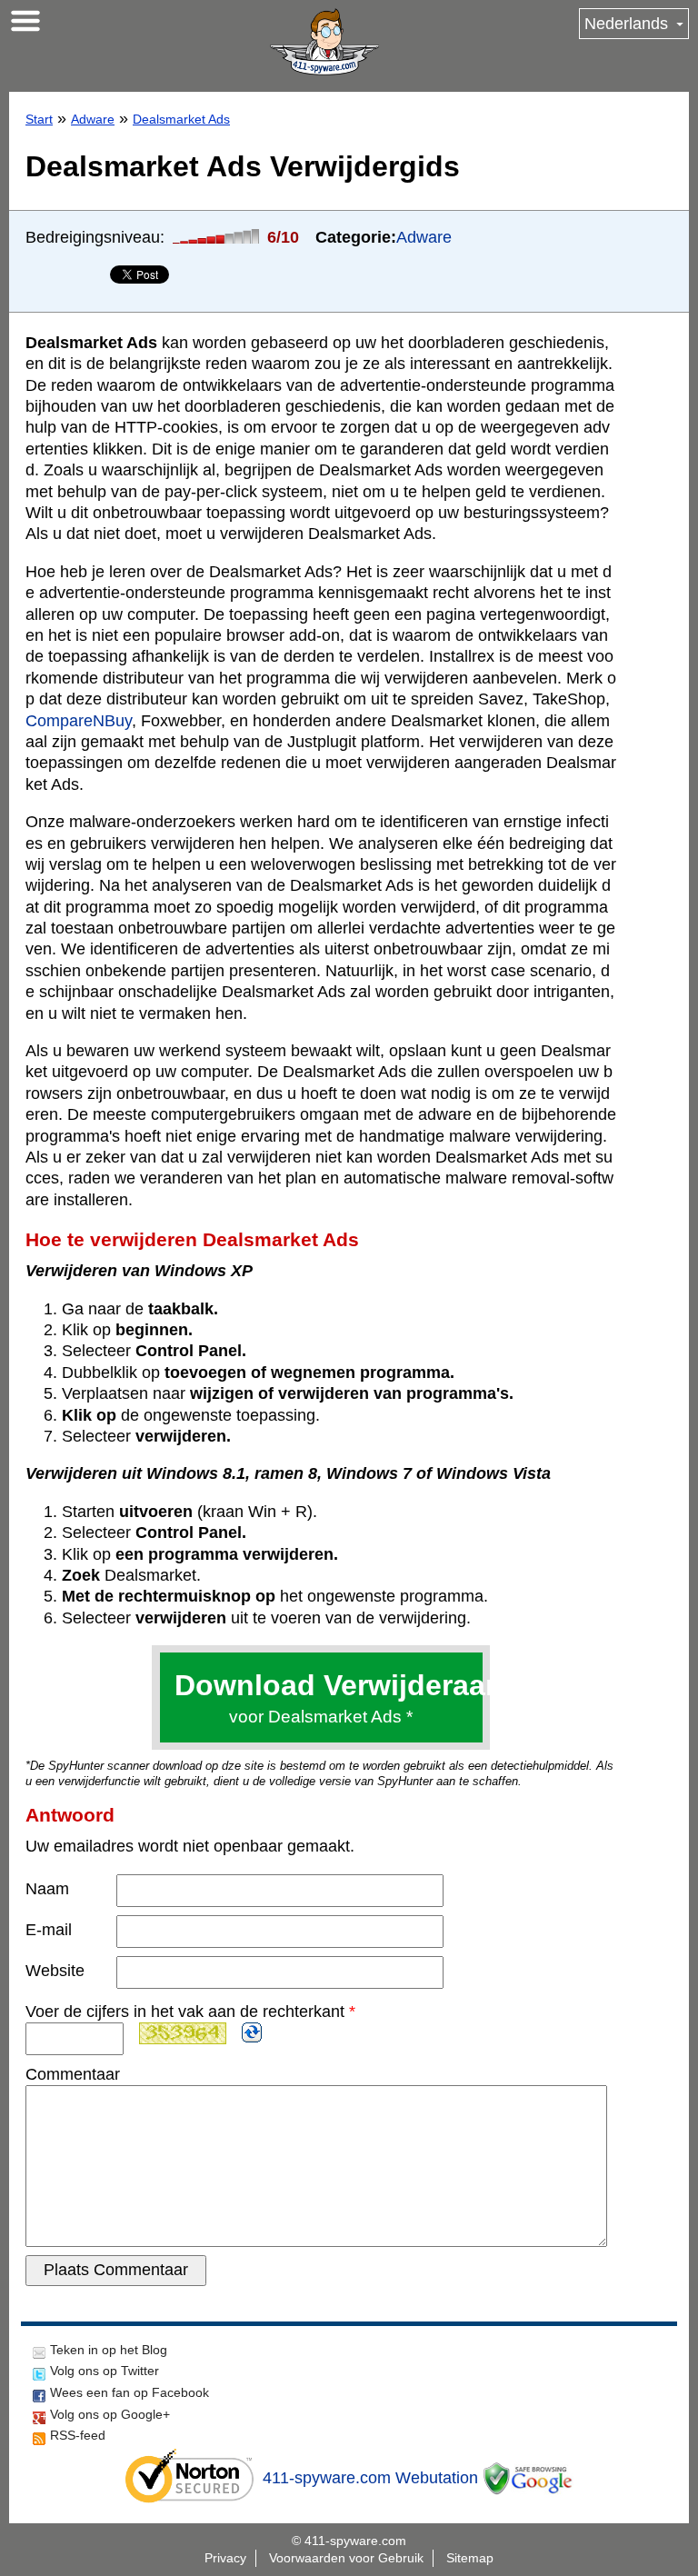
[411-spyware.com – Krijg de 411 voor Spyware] (324, 42)
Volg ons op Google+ (110, 2414)
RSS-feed (78, 2435)
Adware (93, 119)
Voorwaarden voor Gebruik (346, 2558)
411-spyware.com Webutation (370, 2478)
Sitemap (470, 2558)
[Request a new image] (252, 2032)
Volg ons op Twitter (105, 2371)
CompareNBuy (79, 721)
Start (39, 119)
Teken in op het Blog (109, 2350)
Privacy (225, 2558)
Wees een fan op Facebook (130, 2392)
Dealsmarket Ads (181, 119)
